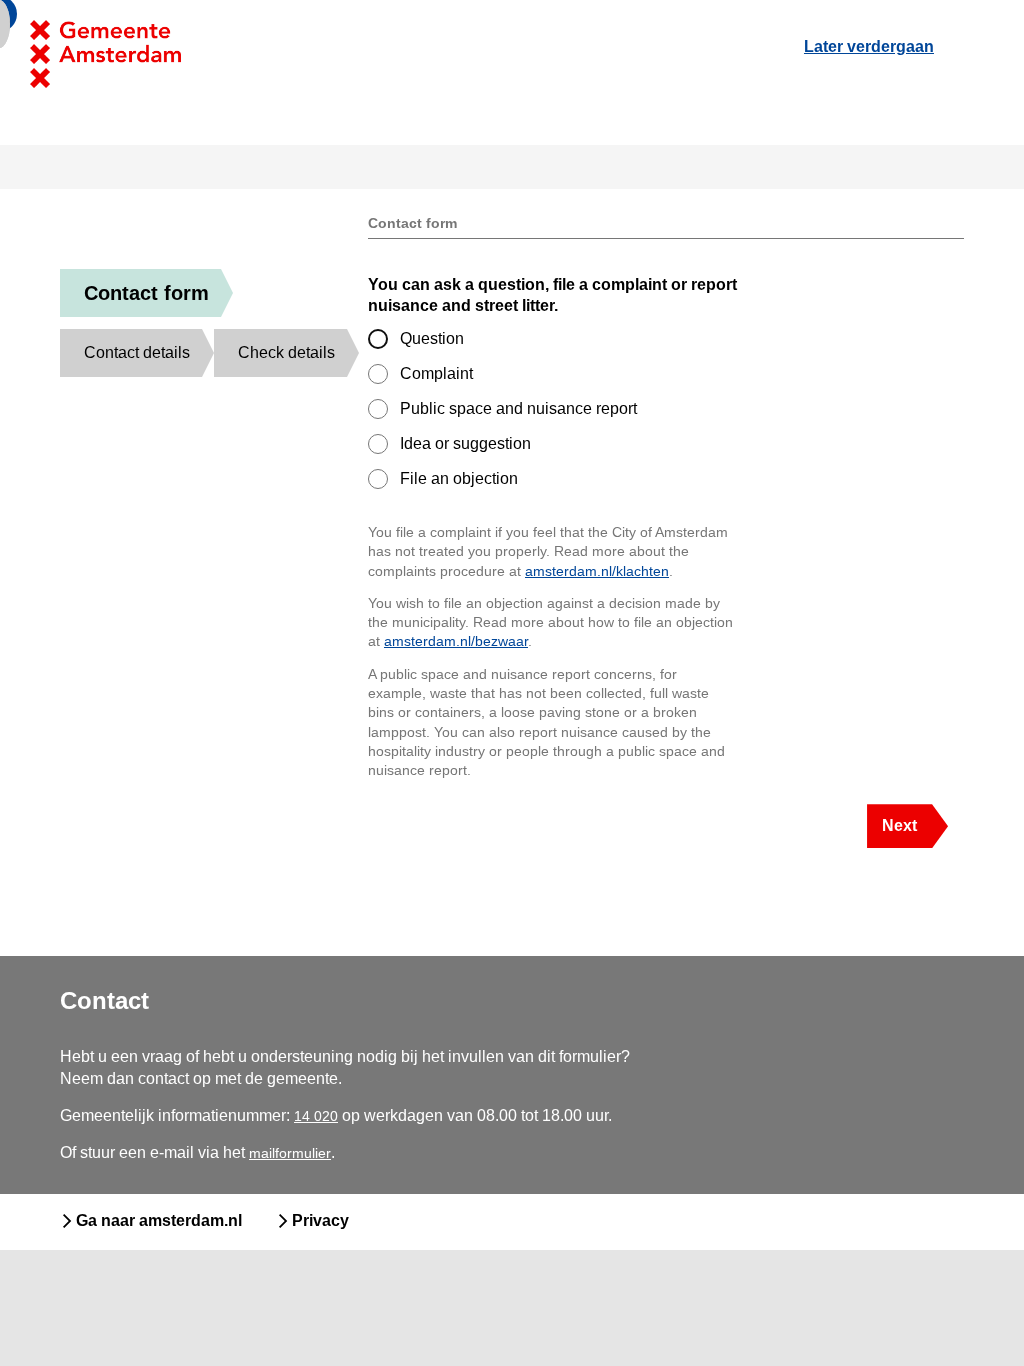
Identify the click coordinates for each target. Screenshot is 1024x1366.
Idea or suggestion (465, 443)
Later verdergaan (869, 46)
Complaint (436, 373)
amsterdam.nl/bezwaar (456, 641)
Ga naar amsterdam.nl (159, 1220)
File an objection (459, 478)
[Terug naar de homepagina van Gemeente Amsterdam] (204, 54)
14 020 (316, 1116)
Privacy (320, 1220)
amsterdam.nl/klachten (597, 571)
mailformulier (290, 1153)
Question (432, 338)
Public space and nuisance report (518, 408)
